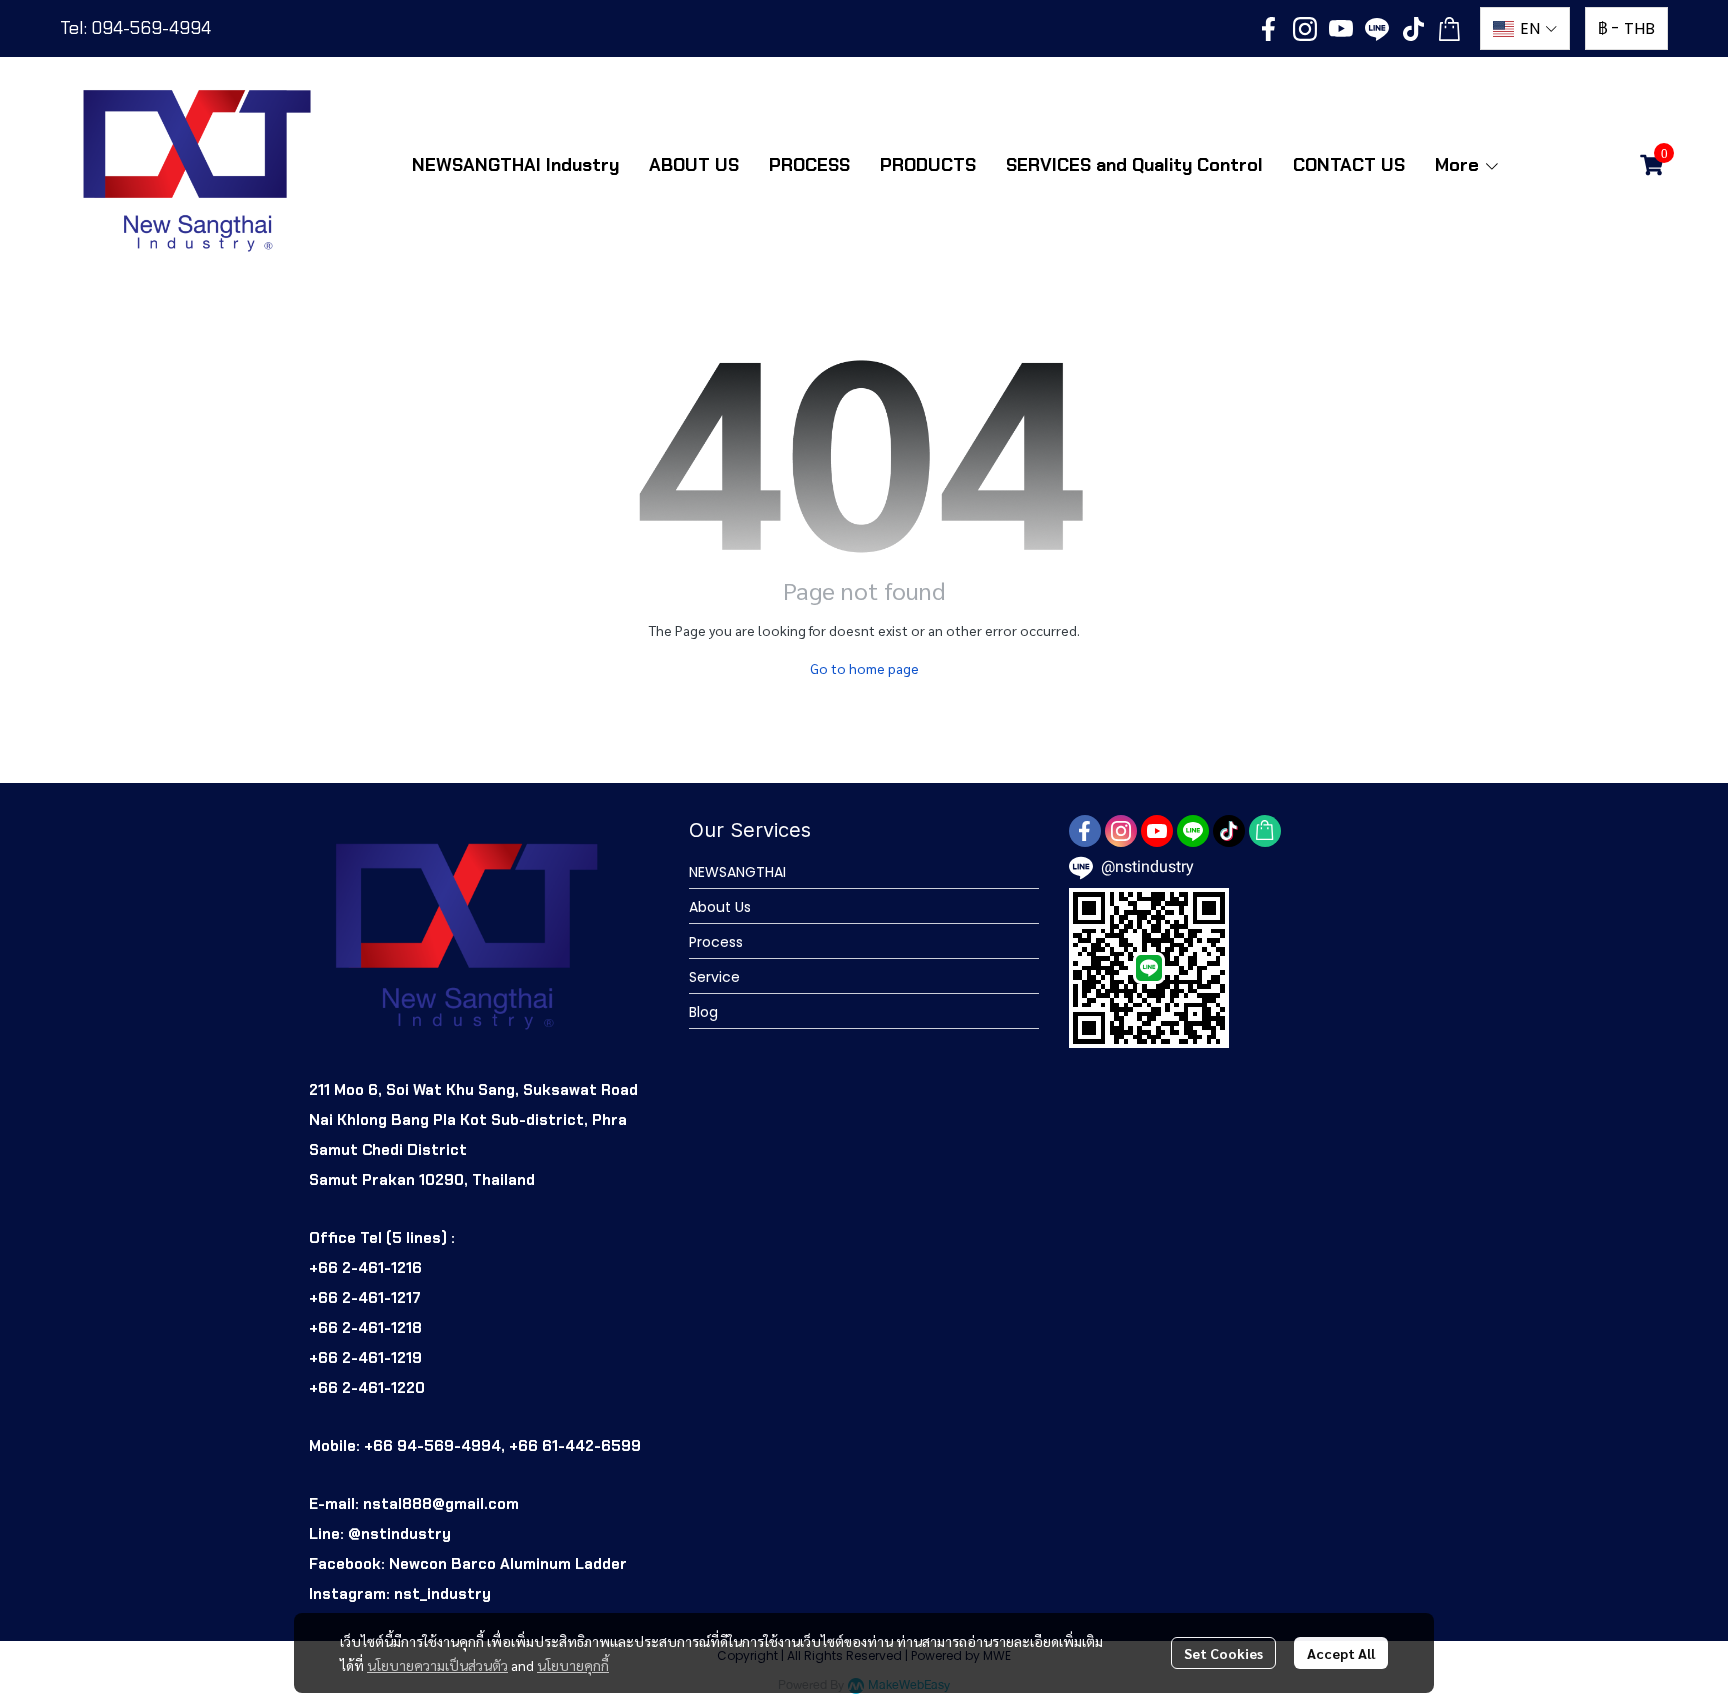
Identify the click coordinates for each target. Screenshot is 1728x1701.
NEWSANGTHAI (737, 872)
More (1459, 165)
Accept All (1341, 1653)
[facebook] (1269, 29)
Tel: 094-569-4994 (135, 28)
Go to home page (864, 668)
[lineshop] (1449, 29)
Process (716, 942)
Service (714, 977)
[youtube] (1341, 29)
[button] (1525, 28)
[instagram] (1305, 29)
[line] (1377, 29)
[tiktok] (1413, 29)
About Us (720, 907)
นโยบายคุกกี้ (573, 1665)
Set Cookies (1223, 1653)
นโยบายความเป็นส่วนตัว (437, 1665)
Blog (703, 1012)
